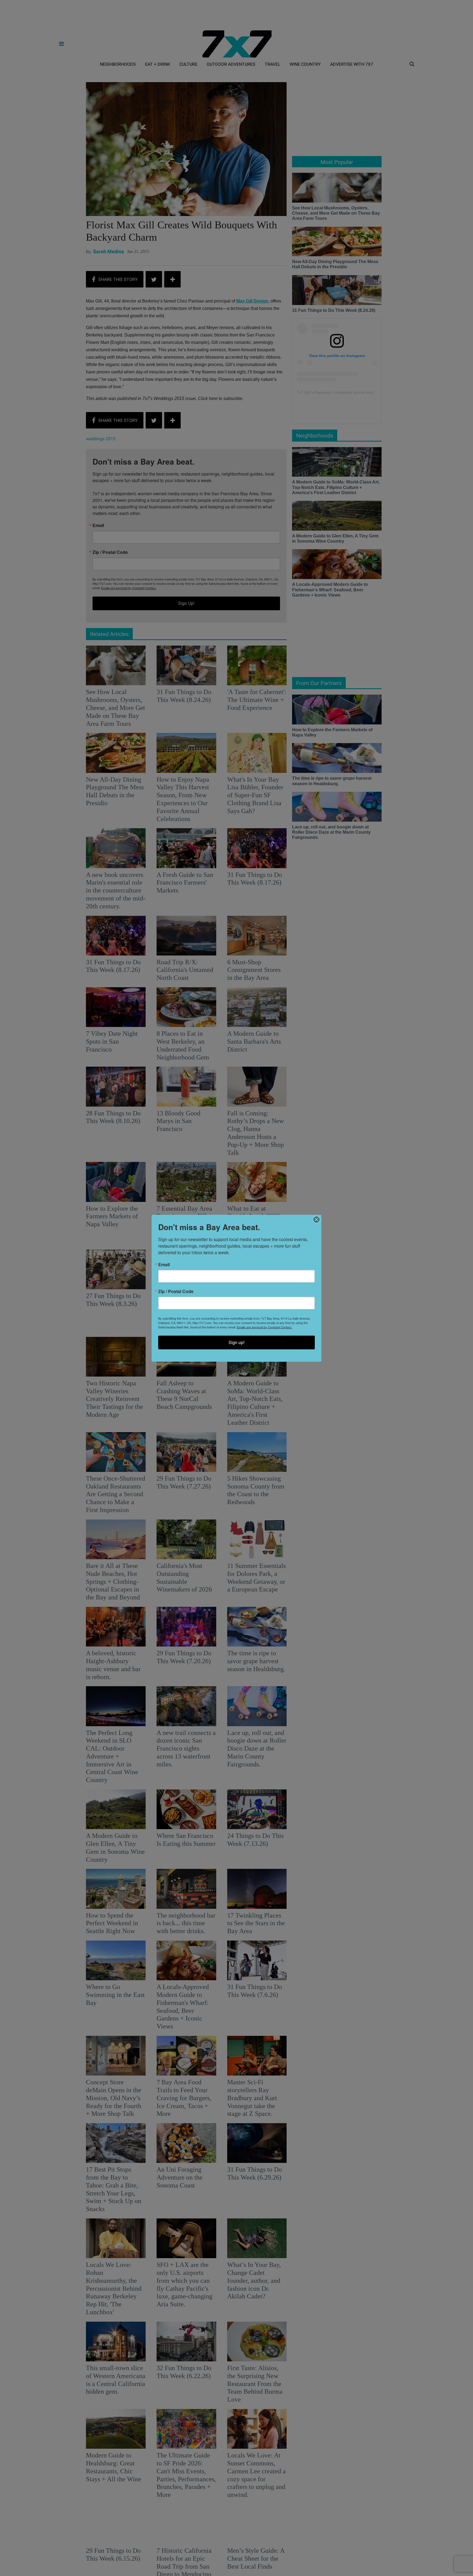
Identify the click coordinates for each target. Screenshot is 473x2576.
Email (164, 1264)
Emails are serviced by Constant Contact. (264, 1327)
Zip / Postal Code (176, 1291)
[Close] (316, 1219)
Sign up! (236, 1342)
